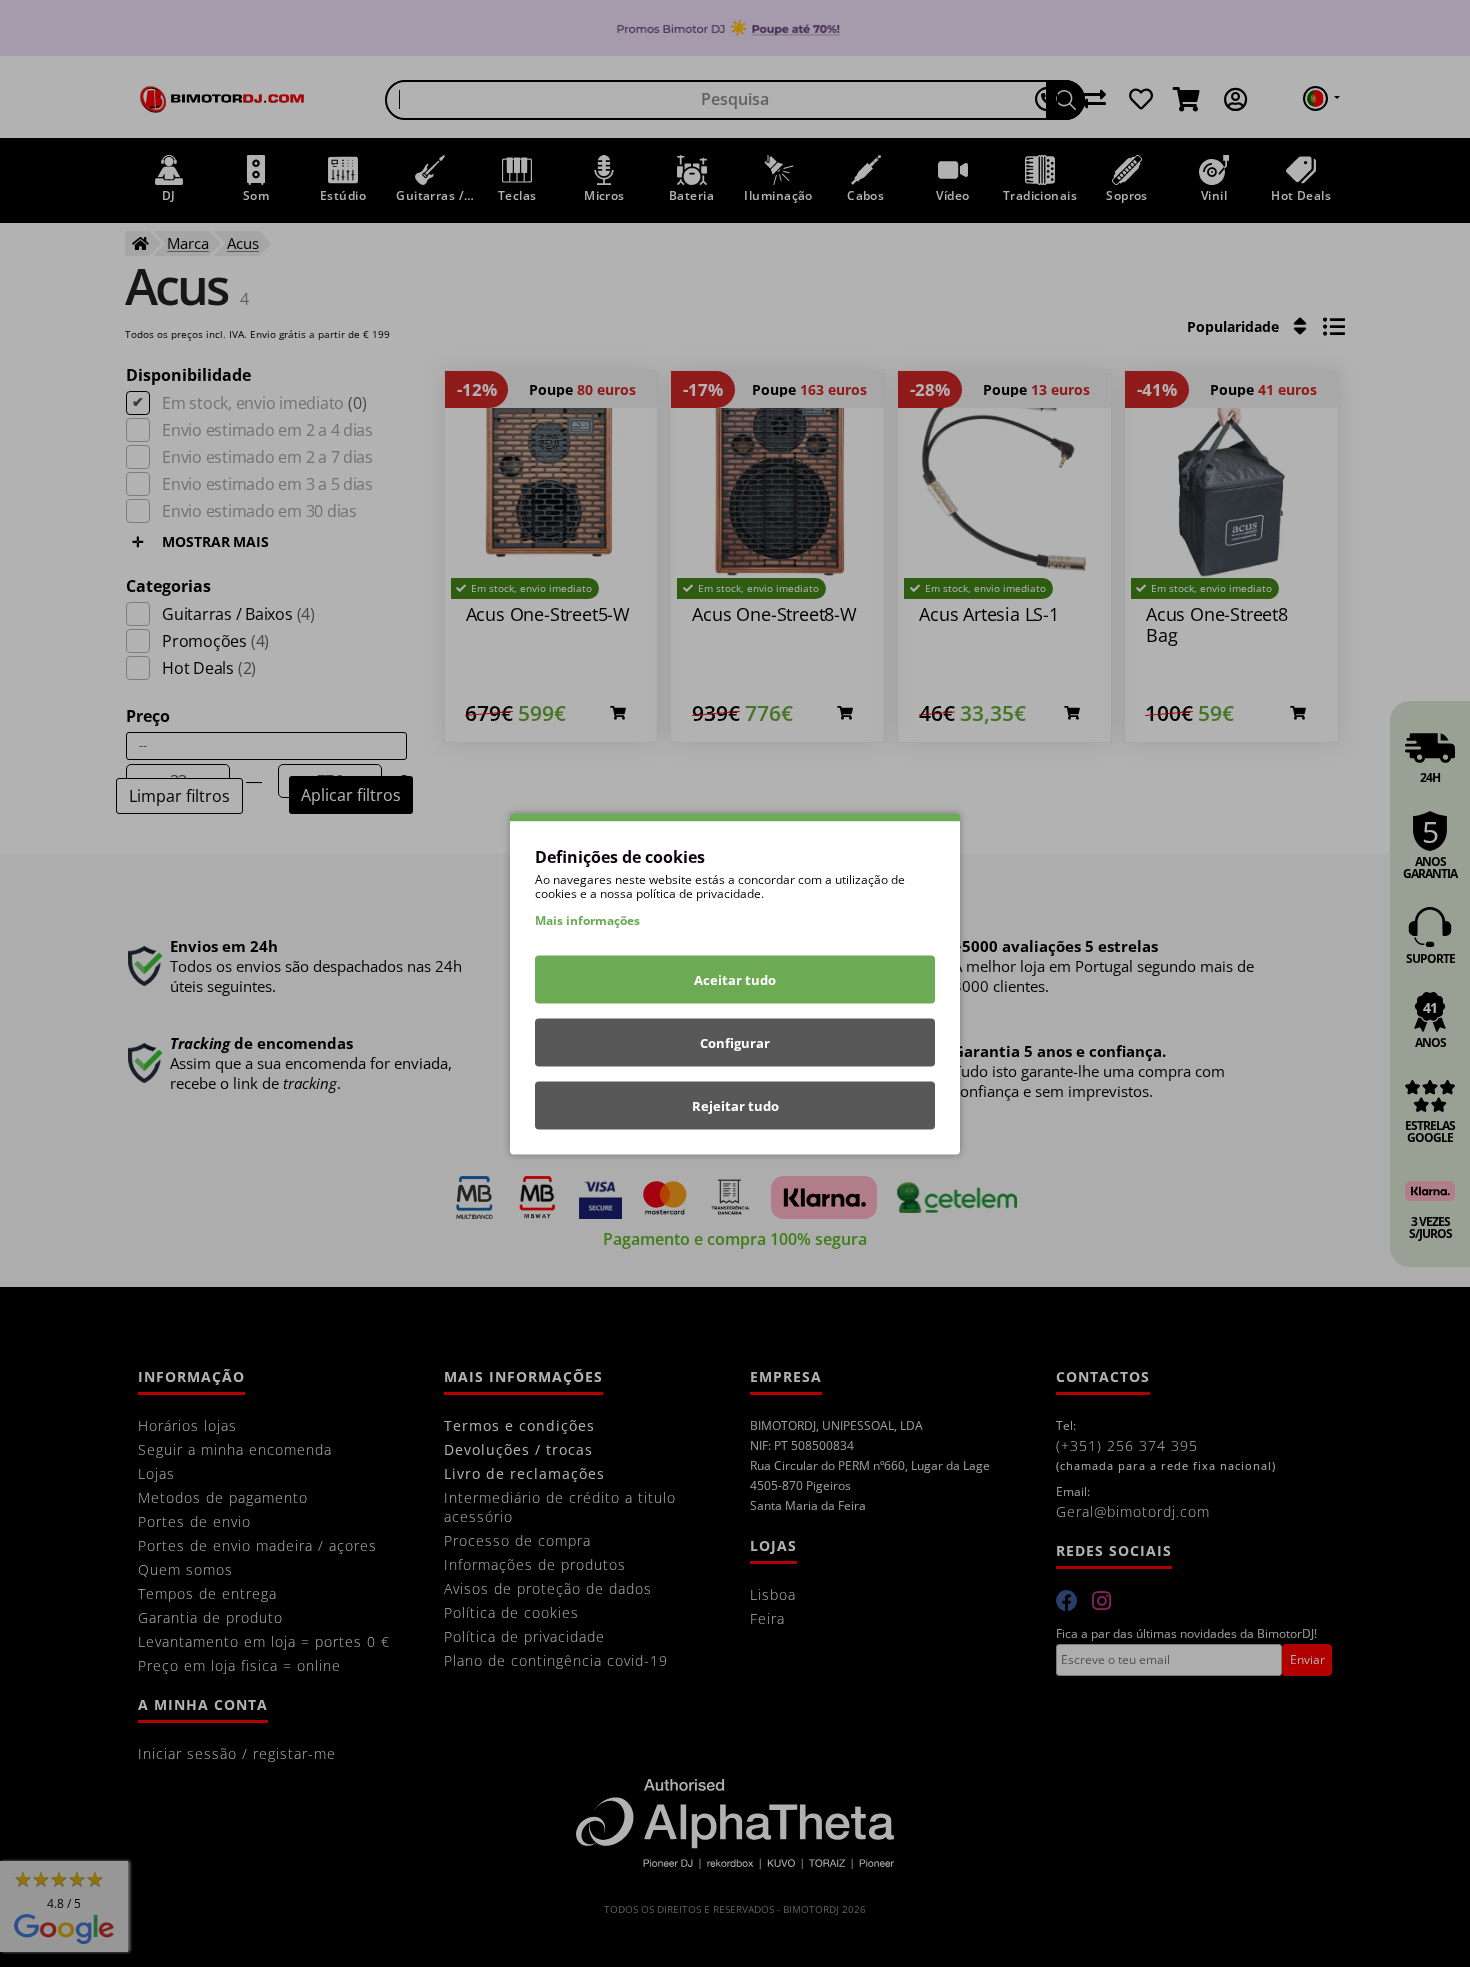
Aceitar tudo (735, 979)
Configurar (735, 1042)
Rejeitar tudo (735, 1105)
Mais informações (587, 919)
